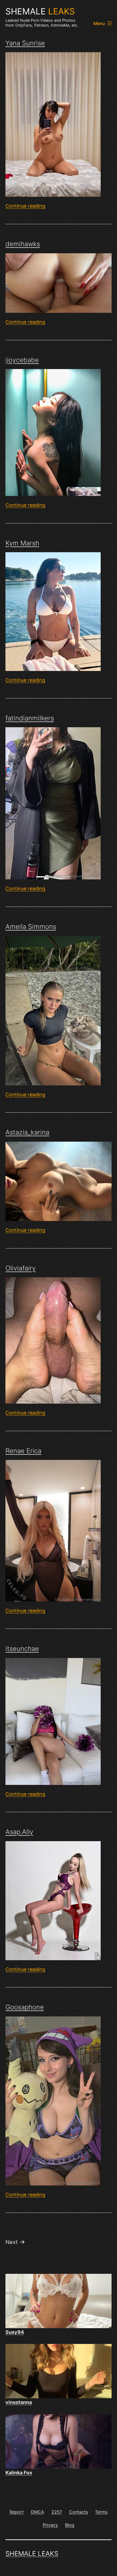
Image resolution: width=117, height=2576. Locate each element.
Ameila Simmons (31, 927)
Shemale (40, 11)
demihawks (23, 244)
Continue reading (25, 206)
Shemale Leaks (32, 2554)
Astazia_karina (27, 1132)
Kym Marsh (22, 543)
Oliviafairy (21, 1268)
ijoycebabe (22, 360)
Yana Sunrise (25, 43)
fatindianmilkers (30, 718)
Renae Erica (23, 1451)
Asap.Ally (19, 1832)
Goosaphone (25, 2007)
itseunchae (22, 1649)
